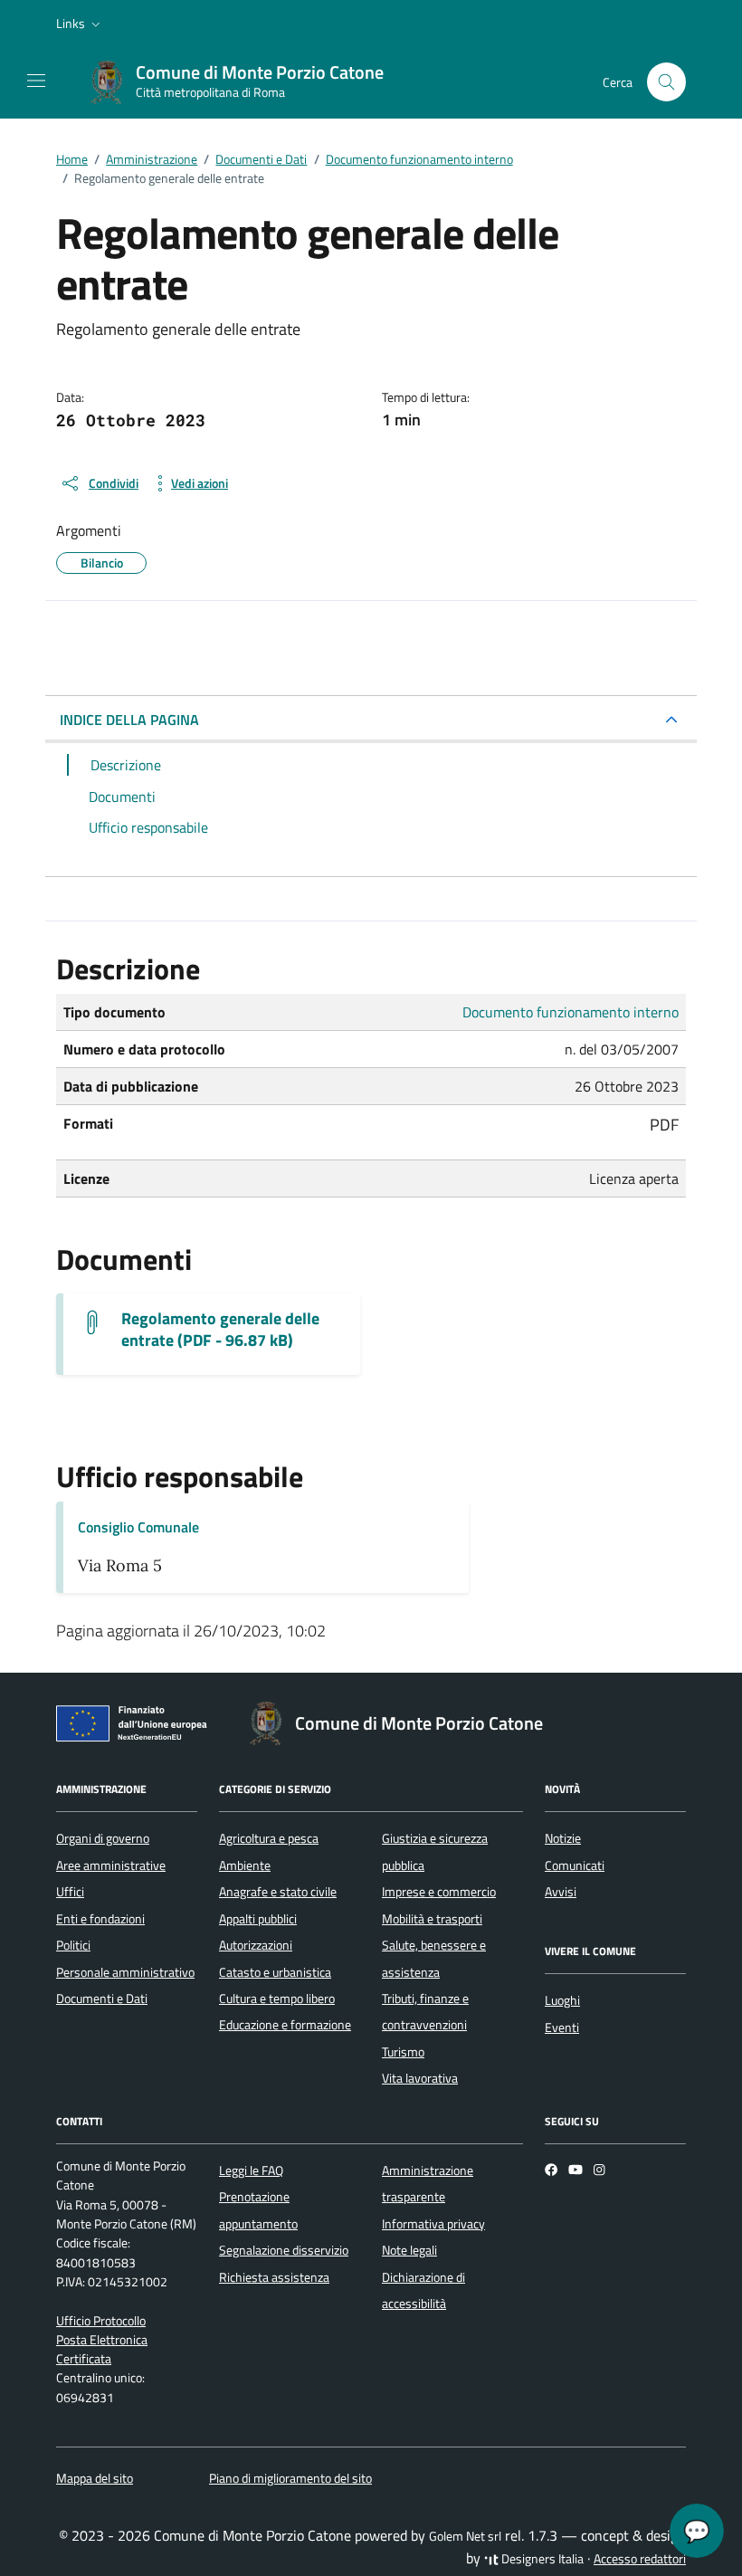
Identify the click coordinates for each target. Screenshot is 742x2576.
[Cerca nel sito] (666, 82)
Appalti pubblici (258, 1919)
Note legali (409, 2250)
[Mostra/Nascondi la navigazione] (36, 81)
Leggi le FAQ (251, 2171)
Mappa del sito (95, 2478)
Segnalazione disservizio (284, 2250)
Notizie (563, 1838)
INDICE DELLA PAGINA (129, 720)
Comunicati (575, 1865)
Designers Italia (541, 2559)
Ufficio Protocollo (101, 2321)
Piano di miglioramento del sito (290, 2478)
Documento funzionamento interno (571, 1012)
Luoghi (562, 2000)
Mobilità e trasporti (432, 1919)
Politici (73, 1945)
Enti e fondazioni (100, 1919)
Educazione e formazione (285, 2025)
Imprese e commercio (439, 1892)
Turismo (403, 2052)
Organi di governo (103, 1838)
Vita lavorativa (420, 2078)
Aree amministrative (111, 1865)
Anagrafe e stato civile (278, 1892)
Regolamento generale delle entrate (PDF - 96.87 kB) (220, 1330)
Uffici (70, 1892)
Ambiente (245, 1865)
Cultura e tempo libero (277, 1999)
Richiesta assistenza (274, 2277)
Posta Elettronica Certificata (102, 2349)
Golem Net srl (465, 2536)
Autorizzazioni (256, 1945)
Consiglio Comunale (138, 1527)
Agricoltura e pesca (269, 1838)
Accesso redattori (640, 2559)
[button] (80, 24)
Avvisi (561, 1892)
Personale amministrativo (125, 1972)
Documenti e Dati (102, 1999)
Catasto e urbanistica (275, 1972)
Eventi (562, 2027)
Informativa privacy (433, 2224)
